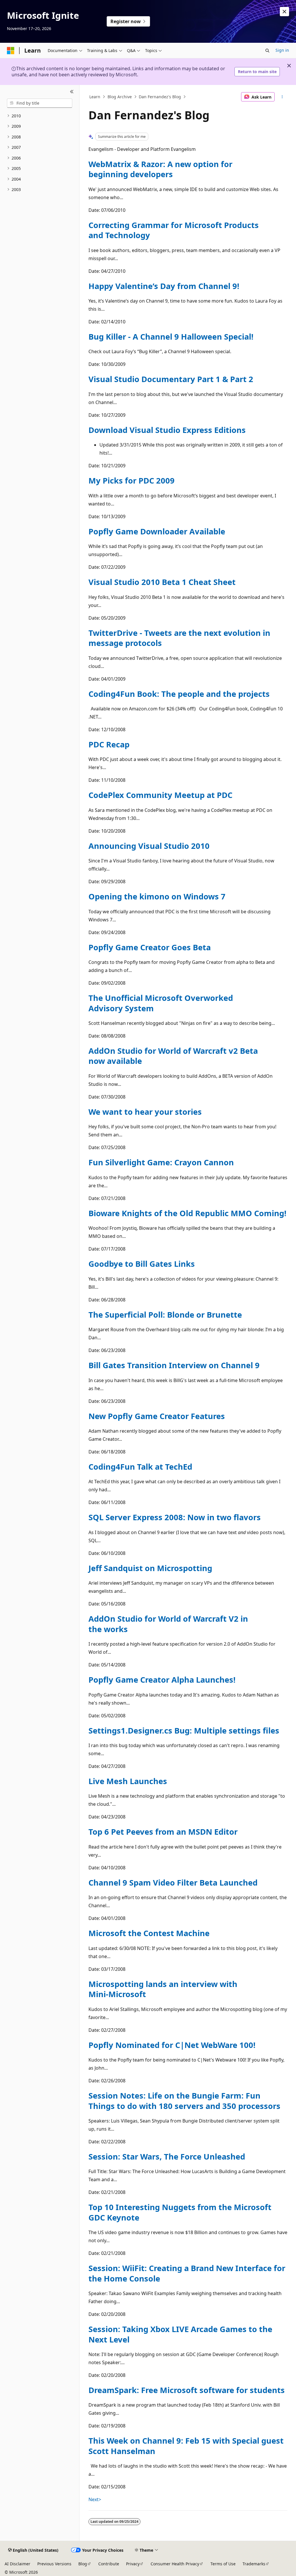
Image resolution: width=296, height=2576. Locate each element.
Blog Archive (120, 97)
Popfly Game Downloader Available (157, 531)
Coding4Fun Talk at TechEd (140, 1467)
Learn (95, 97)
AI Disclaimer (17, 2564)
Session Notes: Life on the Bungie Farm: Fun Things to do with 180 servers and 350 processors (184, 2101)
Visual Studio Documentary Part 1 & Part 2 (171, 379)
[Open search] (267, 51)
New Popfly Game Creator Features (157, 1416)
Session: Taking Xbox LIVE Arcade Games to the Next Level (180, 2334)
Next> (95, 2499)
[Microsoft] (11, 51)
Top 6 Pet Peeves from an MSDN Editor (163, 1832)
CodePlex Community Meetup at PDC (160, 795)
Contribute (109, 2564)
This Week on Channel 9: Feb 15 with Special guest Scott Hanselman (186, 2446)
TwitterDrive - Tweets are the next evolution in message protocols (179, 638)
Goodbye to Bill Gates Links (142, 1264)
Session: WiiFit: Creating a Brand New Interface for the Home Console (187, 2273)
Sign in (282, 50)
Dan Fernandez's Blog (160, 97)
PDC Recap (109, 744)
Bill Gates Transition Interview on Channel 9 (174, 1365)
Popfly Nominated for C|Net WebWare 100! (172, 2045)
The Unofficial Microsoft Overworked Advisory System (161, 1003)
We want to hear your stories (145, 1112)
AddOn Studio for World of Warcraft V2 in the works (168, 1624)
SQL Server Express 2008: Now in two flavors (175, 1517)
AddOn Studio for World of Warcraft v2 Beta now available (173, 1056)
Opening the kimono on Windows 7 (157, 896)
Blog (83, 2564)
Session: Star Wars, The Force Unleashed (167, 2156)
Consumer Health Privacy (175, 2564)
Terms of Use (223, 2564)
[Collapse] (72, 92)
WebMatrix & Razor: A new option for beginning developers (160, 169)
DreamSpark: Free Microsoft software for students (187, 2390)
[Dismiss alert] (284, 12)
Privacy (133, 2564)
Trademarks (254, 2564)
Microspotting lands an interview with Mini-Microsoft (163, 1989)
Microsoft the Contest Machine (149, 1933)
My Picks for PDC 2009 (132, 480)
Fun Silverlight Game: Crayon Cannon (161, 1162)
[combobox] (40, 103)
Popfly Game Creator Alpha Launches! (162, 1680)
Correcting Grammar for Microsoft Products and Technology (174, 230)
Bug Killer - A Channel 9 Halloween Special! (171, 337)
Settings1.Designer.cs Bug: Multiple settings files (184, 1730)
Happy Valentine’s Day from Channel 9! (164, 286)
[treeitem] (40, 116)
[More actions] (282, 97)
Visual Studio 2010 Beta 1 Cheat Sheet (162, 582)
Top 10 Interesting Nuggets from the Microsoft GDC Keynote (180, 2212)
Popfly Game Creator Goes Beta (150, 947)
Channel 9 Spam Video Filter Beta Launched (173, 1883)
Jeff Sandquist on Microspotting (150, 1568)
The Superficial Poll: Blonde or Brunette (165, 1315)
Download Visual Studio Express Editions (167, 430)
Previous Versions (54, 2564)
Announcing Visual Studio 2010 (149, 846)
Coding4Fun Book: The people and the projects (179, 694)
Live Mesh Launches (128, 1781)
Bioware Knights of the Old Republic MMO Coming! (187, 1213)
